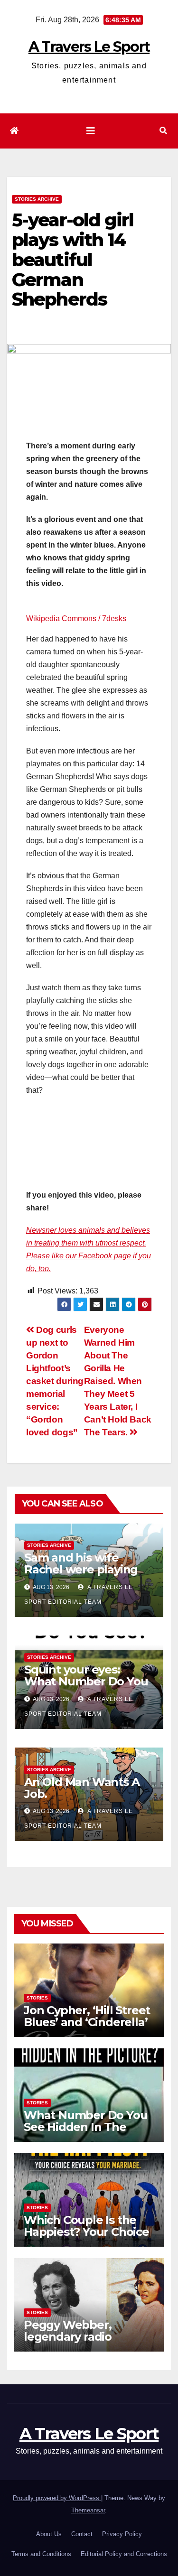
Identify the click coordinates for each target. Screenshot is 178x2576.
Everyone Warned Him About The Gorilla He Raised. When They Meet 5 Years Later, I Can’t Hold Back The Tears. (118, 1381)
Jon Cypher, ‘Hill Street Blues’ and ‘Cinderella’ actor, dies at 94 (87, 2022)
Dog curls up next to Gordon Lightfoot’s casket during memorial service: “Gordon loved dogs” (55, 1381)
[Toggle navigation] (91, 131)
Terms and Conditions (41, 2554)
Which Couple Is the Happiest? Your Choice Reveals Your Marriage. (88, 2232)
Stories (37, 1998)
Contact (82, 2534)
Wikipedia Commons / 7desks (76, 618)
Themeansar (88, 2510)
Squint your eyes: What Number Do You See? (86, 1681)
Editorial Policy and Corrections (124, 2554)
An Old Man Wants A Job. (82, 1788)
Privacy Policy (122, 2534)
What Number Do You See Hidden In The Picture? (85, 2127)
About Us (49, 2534)
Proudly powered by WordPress (57, 2498)
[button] (163, 131)
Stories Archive (37, 199)
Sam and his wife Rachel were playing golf (81, 1569)
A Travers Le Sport (89, 47)
